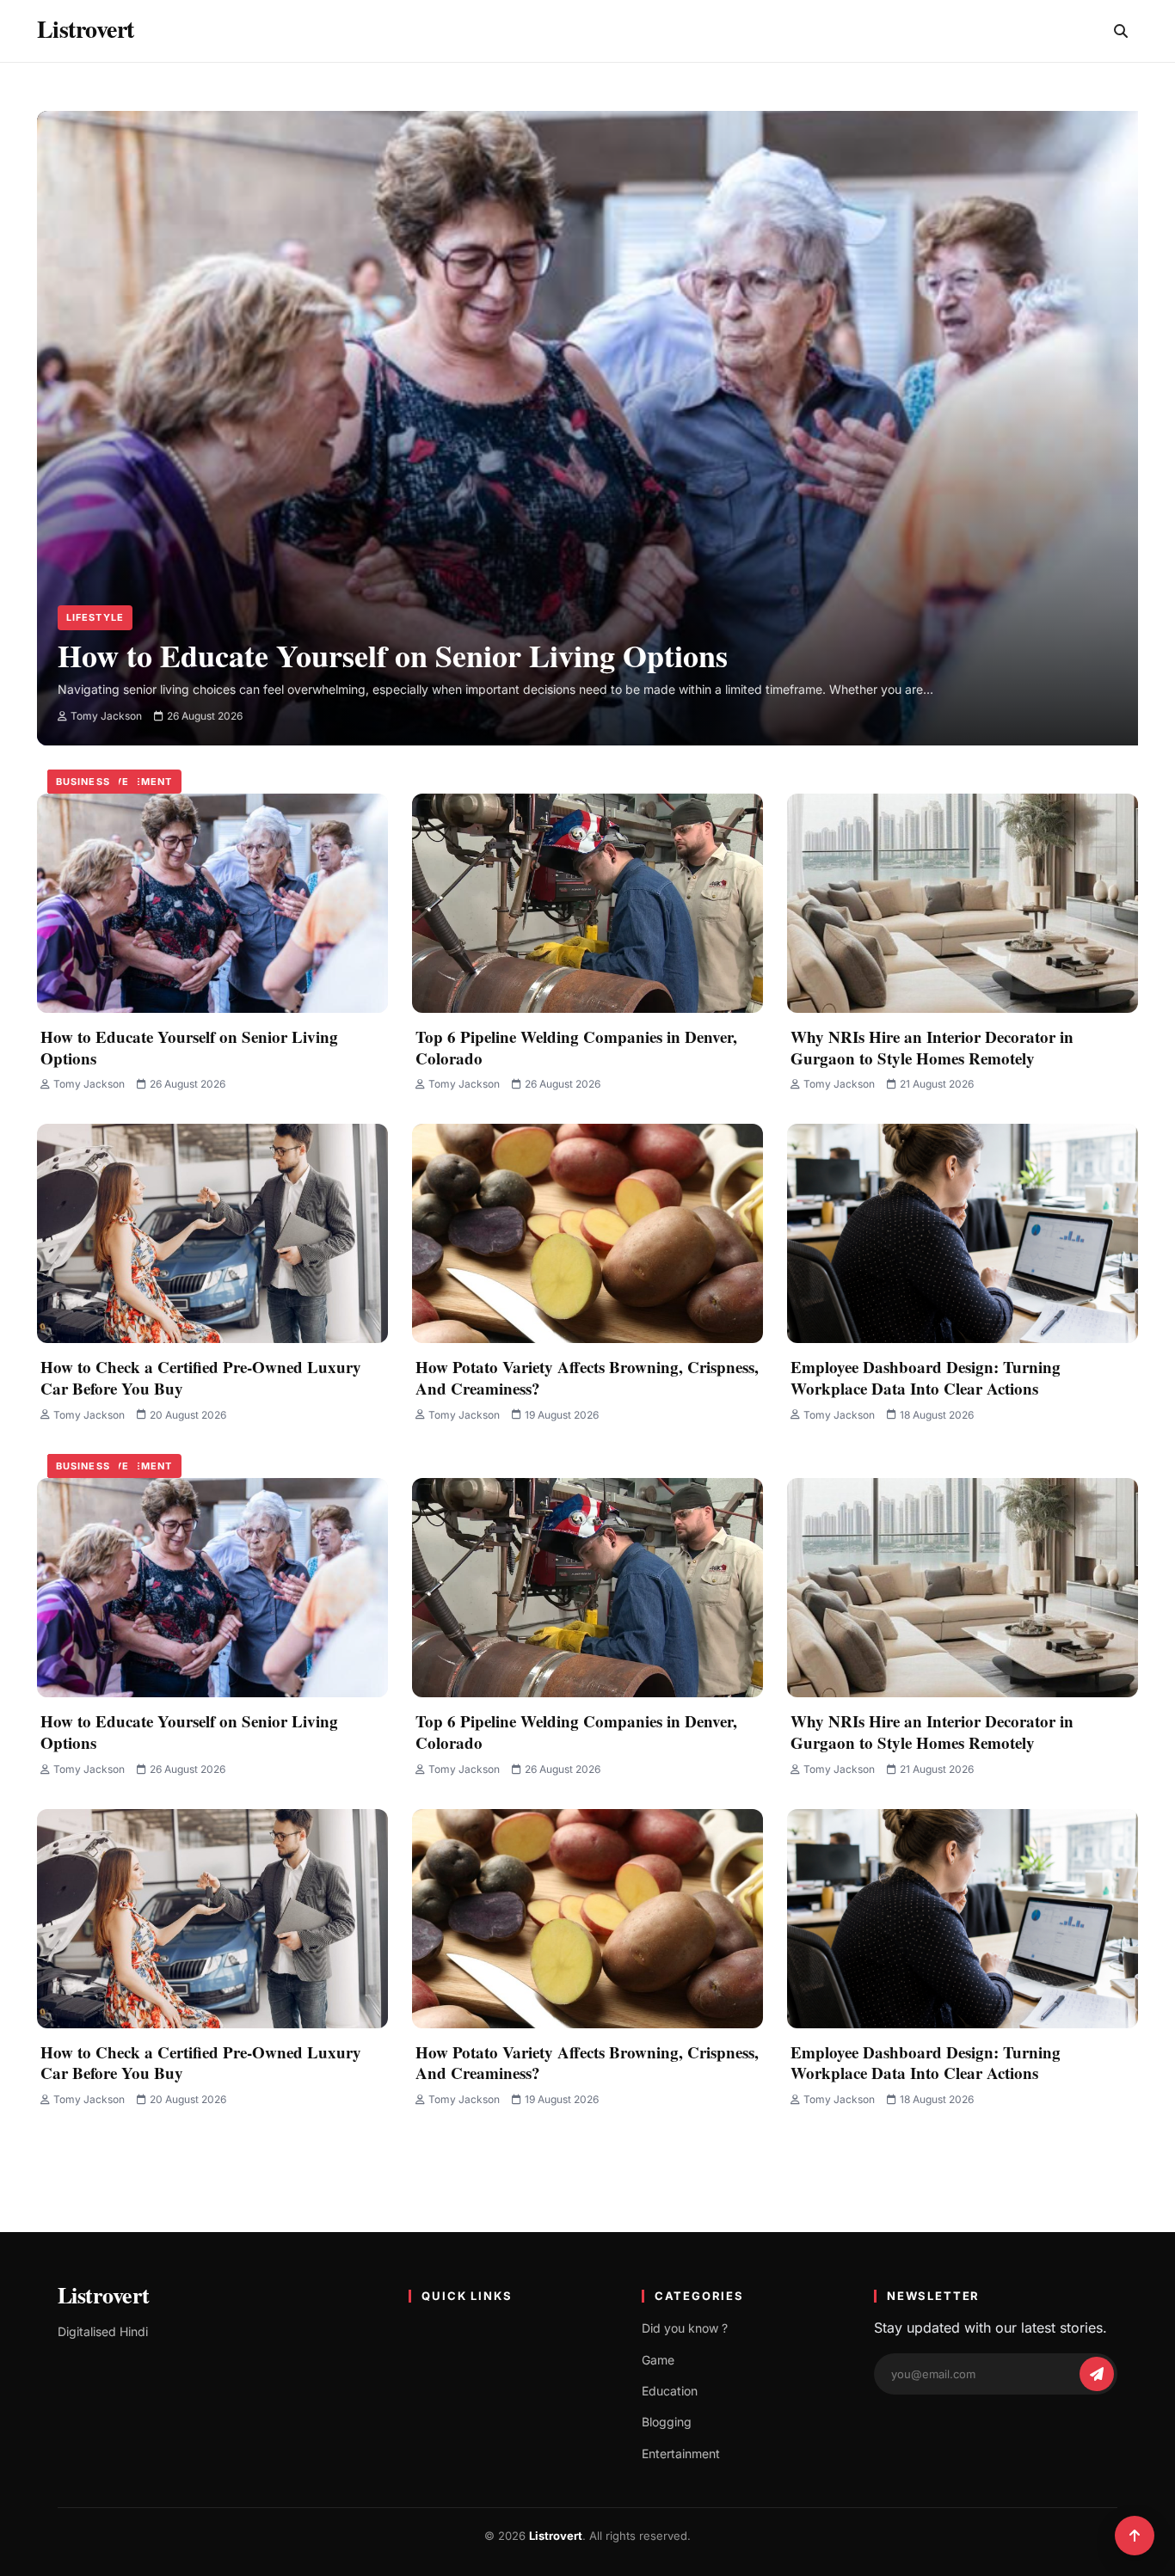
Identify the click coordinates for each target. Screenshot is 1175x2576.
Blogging (667, 2422)
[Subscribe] (1097, 2374)
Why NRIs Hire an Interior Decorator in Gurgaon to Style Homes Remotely (932, 1047)
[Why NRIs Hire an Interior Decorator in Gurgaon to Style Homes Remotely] (963, 903)
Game (658, 2360)
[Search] (1121, 31)
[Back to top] (1135, 2536)
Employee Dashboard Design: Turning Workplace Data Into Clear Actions (926, 1377)
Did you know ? (685, 2328)
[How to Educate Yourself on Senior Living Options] (601, 368)
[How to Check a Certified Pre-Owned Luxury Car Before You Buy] (212, 1233)
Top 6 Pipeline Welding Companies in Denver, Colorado (576, 1047)
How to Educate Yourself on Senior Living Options (189, 1047)
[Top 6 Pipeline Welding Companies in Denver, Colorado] (587, 903)
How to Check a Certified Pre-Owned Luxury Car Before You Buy (201, 1377)
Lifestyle (95, 617)
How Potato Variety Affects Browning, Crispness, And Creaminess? (587, 1377)
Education (670, 2391)
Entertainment (681, 2453)
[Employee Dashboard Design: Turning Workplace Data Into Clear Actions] (963, 1233)
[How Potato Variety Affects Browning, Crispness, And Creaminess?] (587, 1233)
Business (83, 782)
